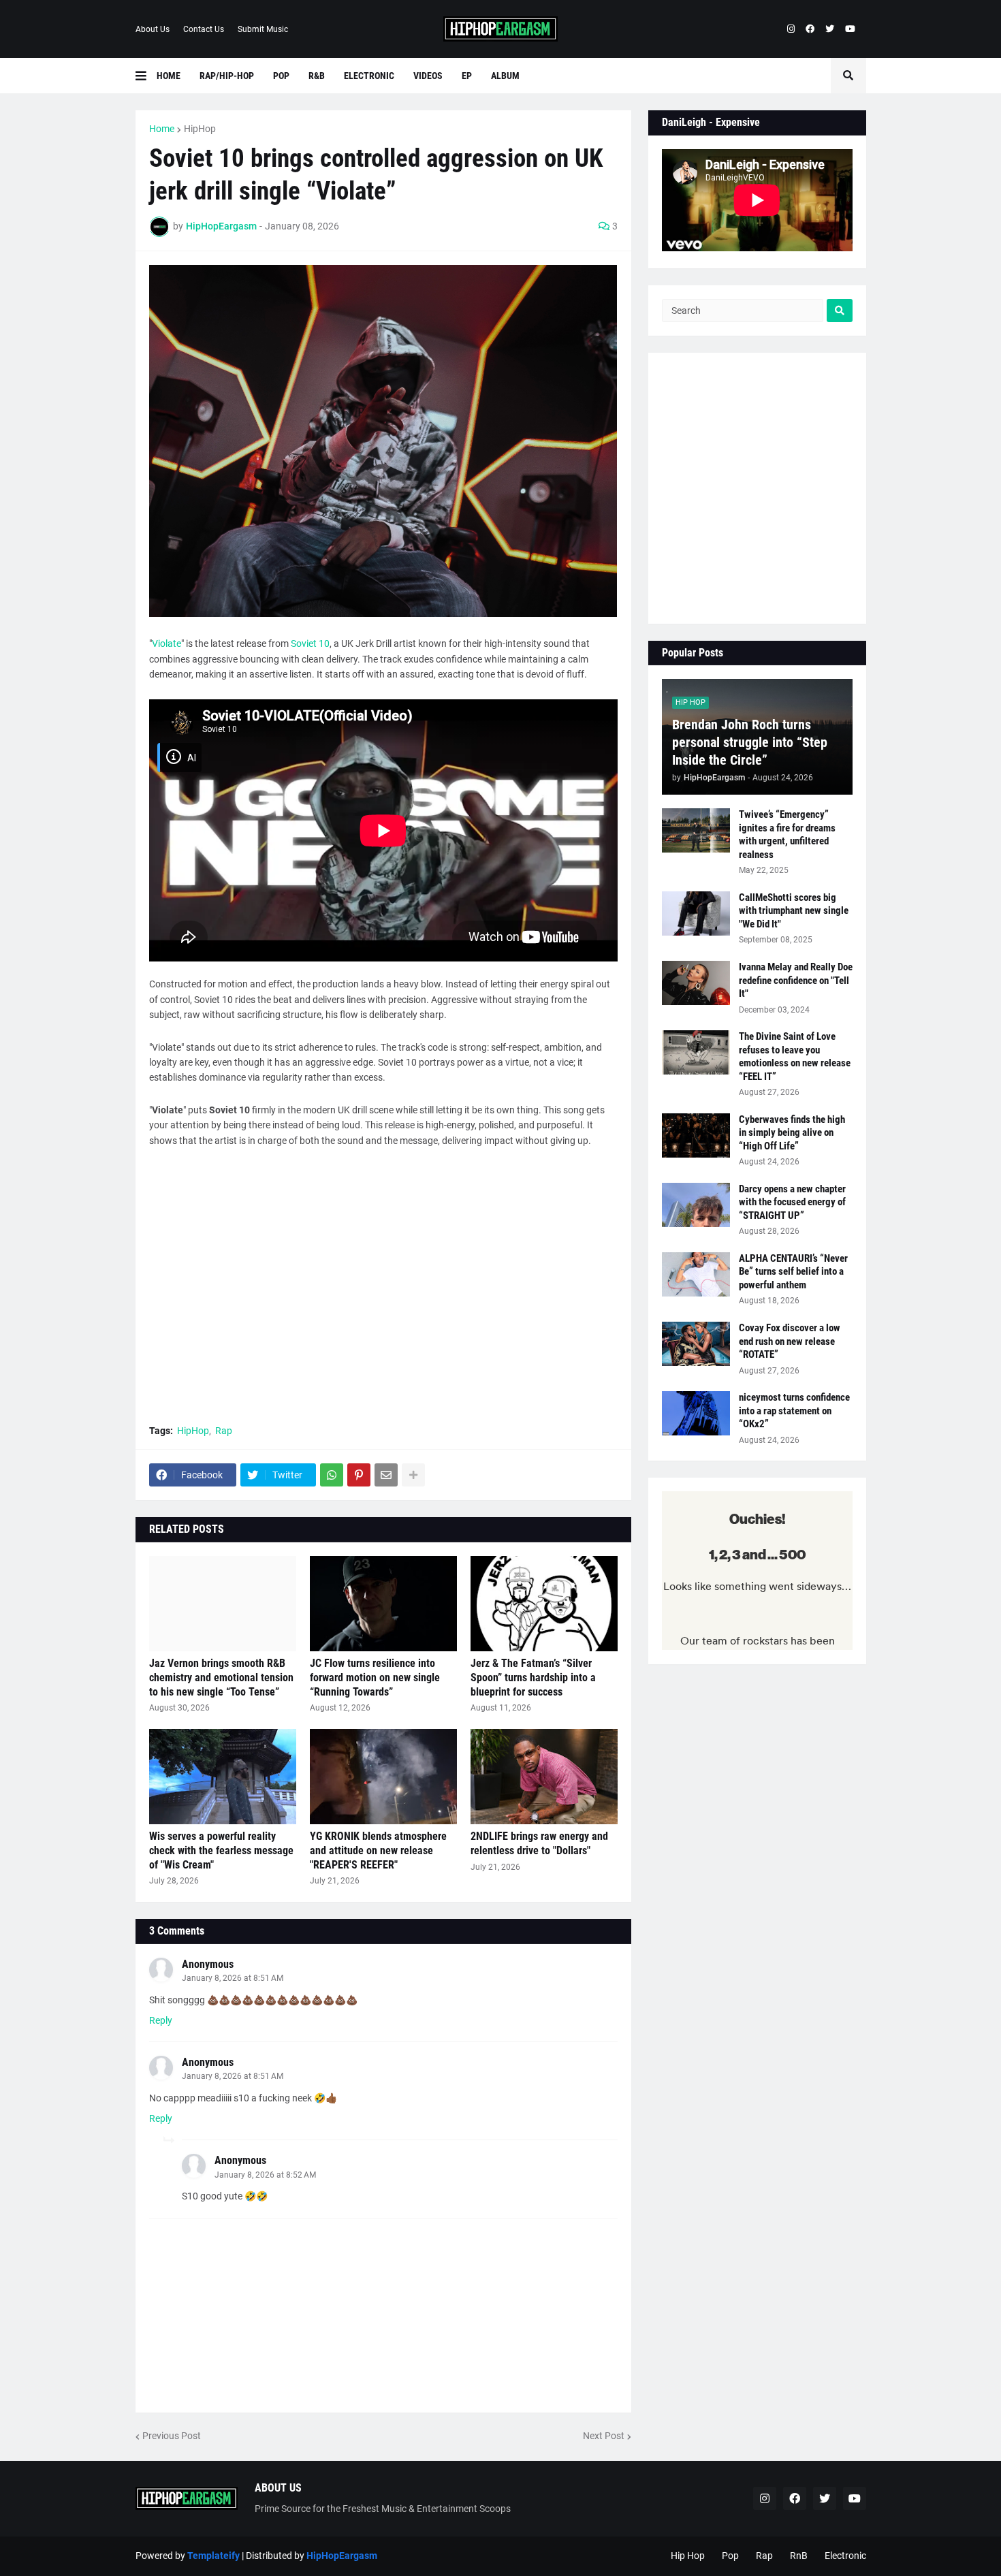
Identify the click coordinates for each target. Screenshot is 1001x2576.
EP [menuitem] (467, 76)
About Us (153, 29)
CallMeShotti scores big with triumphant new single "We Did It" (794, 911)
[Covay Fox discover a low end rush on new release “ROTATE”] (696, 1344)
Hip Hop (688, 2556)
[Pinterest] (359, 1475)
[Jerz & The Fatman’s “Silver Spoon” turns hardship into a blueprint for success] (544, 1604)
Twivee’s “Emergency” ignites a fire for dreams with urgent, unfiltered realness (787, 834)
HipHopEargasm (342, 2556)
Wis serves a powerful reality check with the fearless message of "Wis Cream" (221, 1850)
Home (162, 129)
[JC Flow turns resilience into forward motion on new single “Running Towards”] (383, 1604)
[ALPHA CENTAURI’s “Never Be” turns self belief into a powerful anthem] (696, 1274)
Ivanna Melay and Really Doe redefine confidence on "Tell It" (796, 980)
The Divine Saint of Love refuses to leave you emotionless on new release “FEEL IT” (795, 1056)
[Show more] (413, 1475)
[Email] (386, 1475)
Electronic (845, 2556)
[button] (146, 76)
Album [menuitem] (505, 76)
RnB (799, 2556)
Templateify (213, 2556)
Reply (161, 2020)
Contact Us (204, 29)
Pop (730, 2556)
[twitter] (830, 29)
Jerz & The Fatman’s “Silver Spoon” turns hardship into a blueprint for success (533, 1677)
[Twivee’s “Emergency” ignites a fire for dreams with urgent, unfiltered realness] (696, 830)
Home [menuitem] (169, 76)
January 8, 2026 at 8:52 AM (265, 2175)
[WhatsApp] (332, 1475)
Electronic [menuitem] (369, 76)
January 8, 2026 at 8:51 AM (233, 1978)
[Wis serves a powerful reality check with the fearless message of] (223, 1777)
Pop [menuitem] (281, 76)
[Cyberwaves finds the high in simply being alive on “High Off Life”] (696, 1135)
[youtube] (850, 29)
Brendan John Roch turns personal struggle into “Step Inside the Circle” (750, 742)
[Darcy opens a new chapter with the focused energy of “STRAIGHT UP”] (696, 1205)
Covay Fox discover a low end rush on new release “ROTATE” (790, 1341)
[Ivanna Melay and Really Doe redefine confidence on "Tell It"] (696, 983)
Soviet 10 (310, 643)
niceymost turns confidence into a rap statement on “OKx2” (794, 1411)
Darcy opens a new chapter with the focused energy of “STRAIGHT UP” (792, 1202)
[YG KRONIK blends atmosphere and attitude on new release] (383, 1777)
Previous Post (172, 2436)
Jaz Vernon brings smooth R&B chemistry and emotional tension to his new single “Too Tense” (221, 1677)
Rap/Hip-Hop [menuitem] (227, 76)
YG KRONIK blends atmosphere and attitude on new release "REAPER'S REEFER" (378, 1850)
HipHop (200, 129)
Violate (166, 643)
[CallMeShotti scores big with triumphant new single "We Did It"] (696, 913)
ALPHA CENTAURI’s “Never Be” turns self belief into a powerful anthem (793, 1272)
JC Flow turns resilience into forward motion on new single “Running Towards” (375, 1677)
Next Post (604, 2436)
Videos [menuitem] (428, 76)
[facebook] (810, 29)
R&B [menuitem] (317, 76)
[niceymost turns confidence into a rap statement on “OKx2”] (696, 1413)
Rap (224, 1431)
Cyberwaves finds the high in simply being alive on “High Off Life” (792, 1133)
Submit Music (263, 29)
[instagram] (791, 29)
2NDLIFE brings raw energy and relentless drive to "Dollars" (539, 1843)
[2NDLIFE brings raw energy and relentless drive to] (544, 1777)
